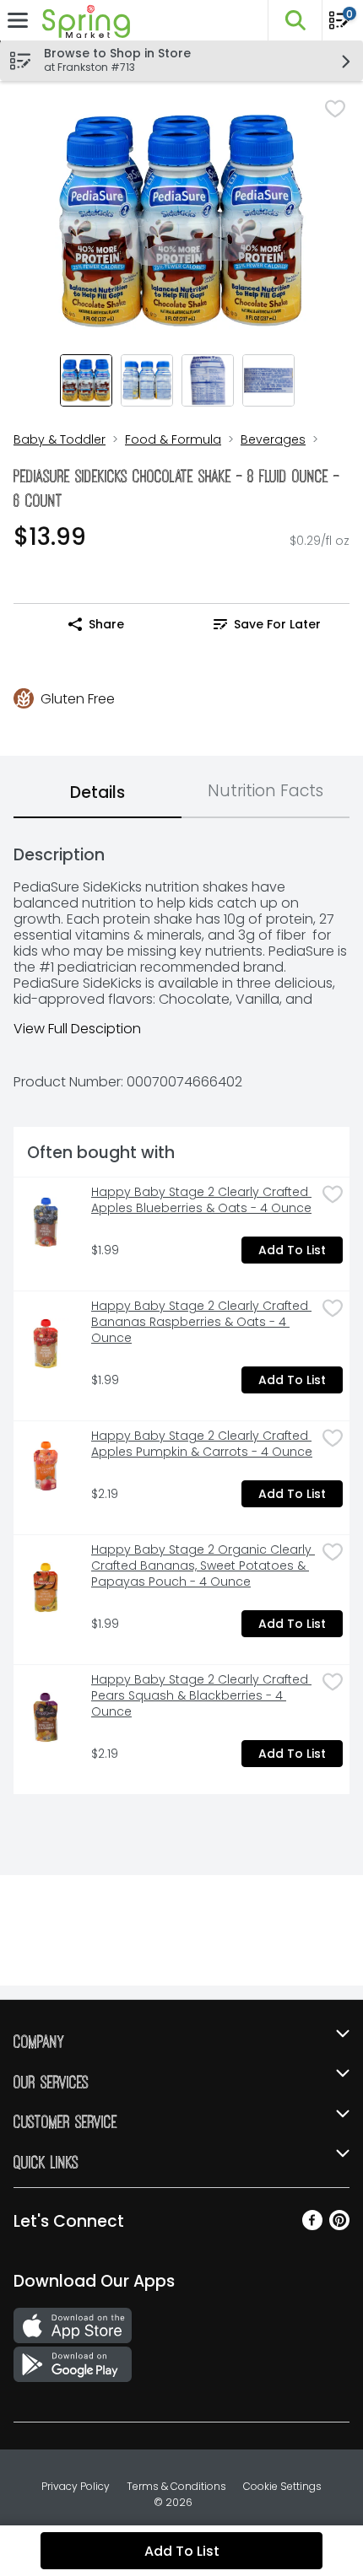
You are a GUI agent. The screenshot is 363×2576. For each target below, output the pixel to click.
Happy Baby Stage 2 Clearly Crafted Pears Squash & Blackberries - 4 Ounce (201, 1696)
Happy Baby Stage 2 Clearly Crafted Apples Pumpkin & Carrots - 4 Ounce (202, 1444)
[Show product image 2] (147, 380)
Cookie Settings (282, 2486)
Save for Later (277, 624)
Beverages (273, 439)
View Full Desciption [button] (77, 1029)
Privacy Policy (76, 2486)
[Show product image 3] (208, 380)
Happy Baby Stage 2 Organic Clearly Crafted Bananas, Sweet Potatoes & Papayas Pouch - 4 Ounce (203, 1566)
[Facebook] (312, 2226)
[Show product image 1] (86, 380)
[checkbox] (335, 109)
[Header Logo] (83, 21)
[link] (267, 624)
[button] (295, 20)
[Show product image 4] (268, 380)
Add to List (292, 1250)
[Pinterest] (339, 2226)
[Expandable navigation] (18, 20)
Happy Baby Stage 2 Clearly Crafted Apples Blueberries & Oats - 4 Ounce (201, 1200)
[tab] (98, 794)
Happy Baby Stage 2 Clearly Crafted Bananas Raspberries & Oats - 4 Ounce (201, 1322)
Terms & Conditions (176, 2486)
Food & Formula (173, 439)
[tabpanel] (181, 1313)
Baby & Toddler (60, 439)
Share (106, 624)
